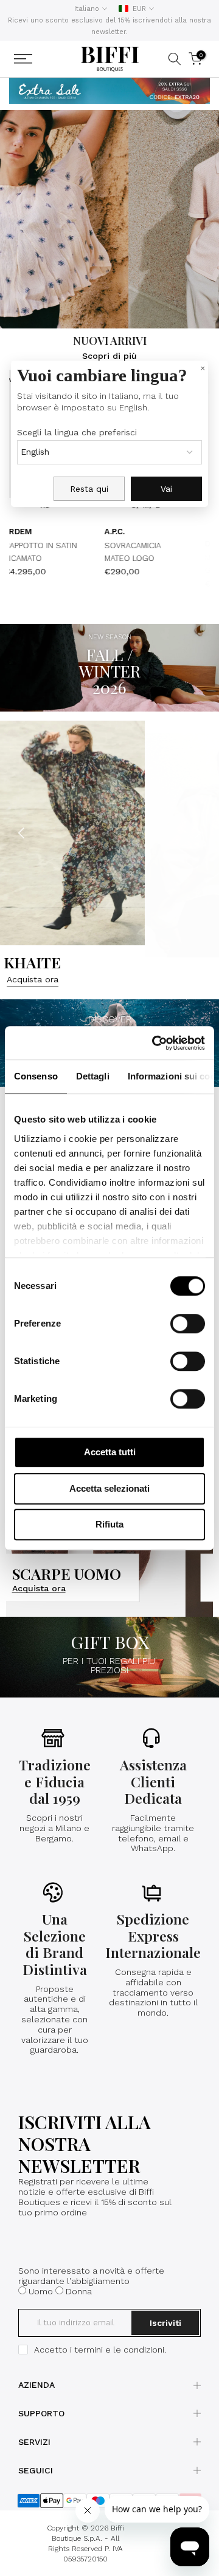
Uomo (41, 2291)
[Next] (196, 833)
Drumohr (193, 544)
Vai (166, 489)
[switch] (188, 1324)
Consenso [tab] (36, 1076)
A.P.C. (82, 532)
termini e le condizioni (119, 2350)
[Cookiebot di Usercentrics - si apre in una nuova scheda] (155, 1043)
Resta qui (89, 489)
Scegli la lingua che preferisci (77, 432)
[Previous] (23, 833)
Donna (79, 2291)
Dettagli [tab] (93, 1076)
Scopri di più (109, 356)
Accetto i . (100, 2350)
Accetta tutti (110, 1452)
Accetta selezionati (109, 1488)
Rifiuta (109, 1524)
